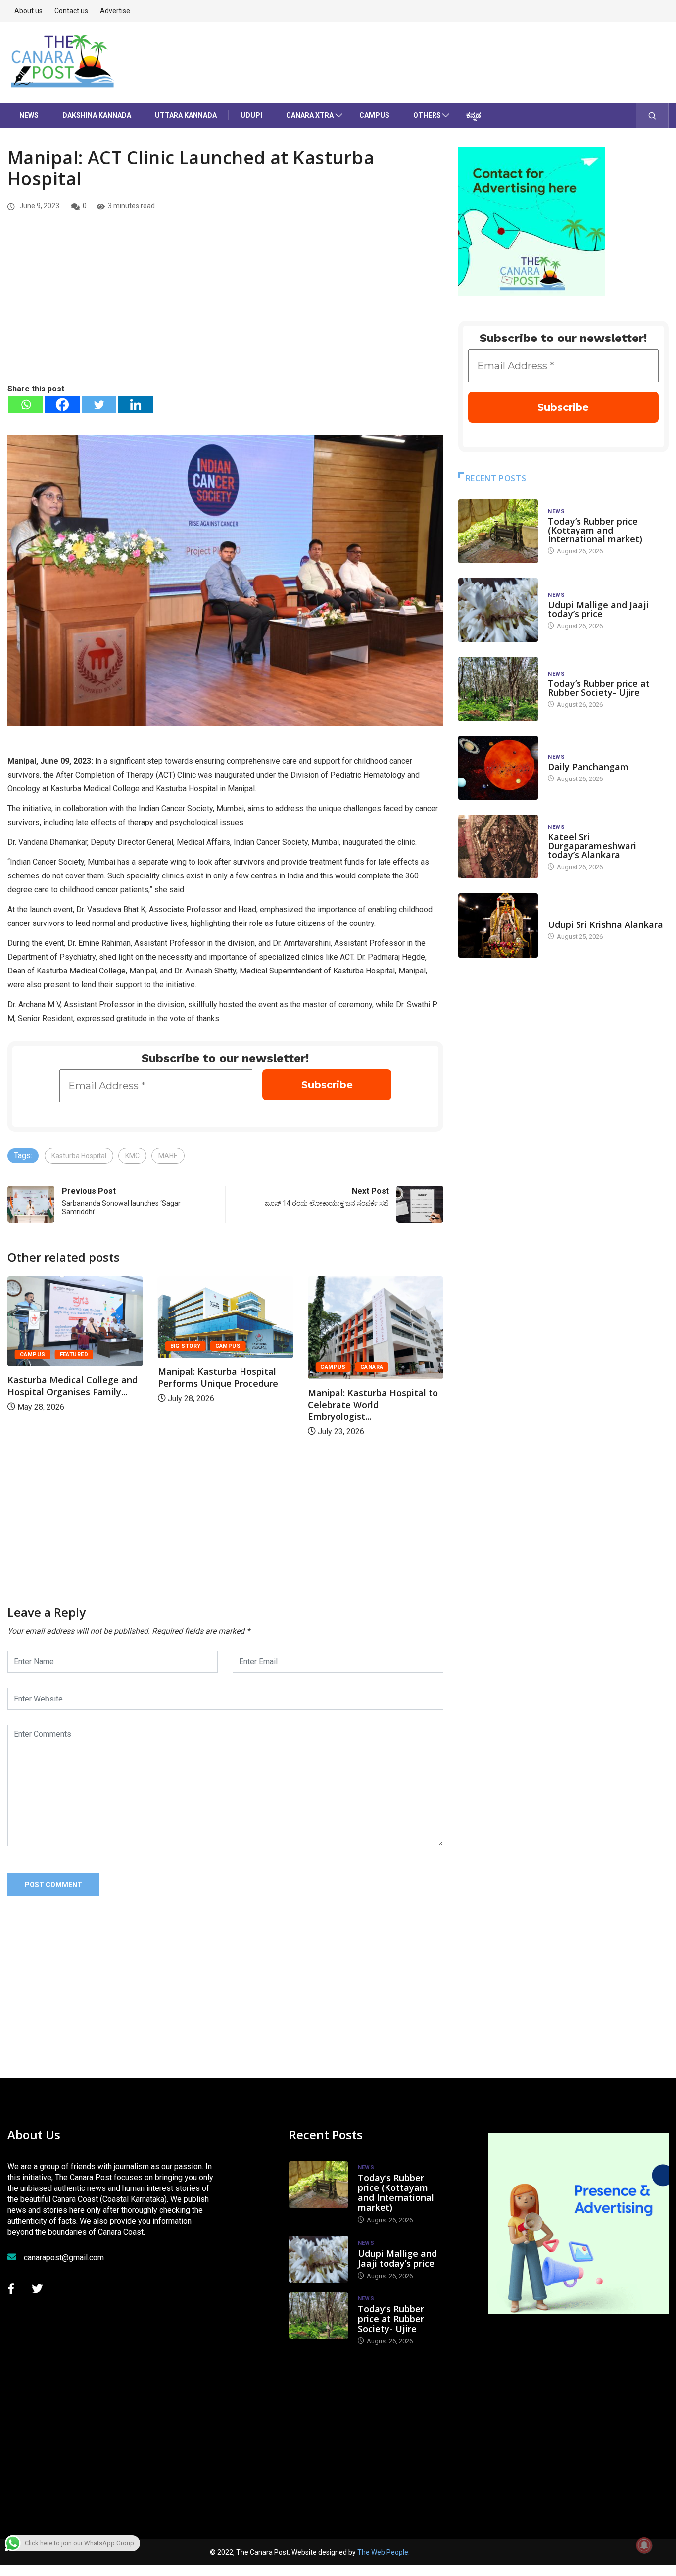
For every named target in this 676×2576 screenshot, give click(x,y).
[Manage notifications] (644, 2545)
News (29, 115)
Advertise (115, 11)
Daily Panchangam (588, 767)
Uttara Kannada (186, 115)
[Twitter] (99, 405)
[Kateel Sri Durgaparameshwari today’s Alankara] (498, 847)
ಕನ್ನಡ (474, 115)
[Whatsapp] (26, 405)
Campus (374, 115)
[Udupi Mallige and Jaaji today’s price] (498, 610)
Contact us (71, 11)
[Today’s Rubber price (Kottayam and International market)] (498, 531)
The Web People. (384, 2552)
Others (427, 115)
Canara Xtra (310, 115)
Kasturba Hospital (79, 1156)
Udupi (251, 115)
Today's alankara (576, 915)
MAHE (168, 1156)
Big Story (35, 1346)
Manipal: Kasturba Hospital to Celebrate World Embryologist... (223, 1405)
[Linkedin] (136, 405)
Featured (375, 1354)
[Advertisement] (225, 308)
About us (28, 11)
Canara (221, 1367)
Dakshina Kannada (97, 115)
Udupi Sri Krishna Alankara (605, 924)
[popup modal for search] (652, 115)
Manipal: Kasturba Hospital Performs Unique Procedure (68, 1377)
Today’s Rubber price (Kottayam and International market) (595, 530)
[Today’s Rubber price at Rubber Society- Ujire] (498, 689)
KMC (132, 1156)
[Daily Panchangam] (498, 768)
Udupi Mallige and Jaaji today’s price (598, 609)
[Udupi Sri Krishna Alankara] (498, 925)
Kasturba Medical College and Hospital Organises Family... (373, 1386)
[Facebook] (62, 405)
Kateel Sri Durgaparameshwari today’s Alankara (592, 846)
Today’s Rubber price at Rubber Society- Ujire (599, 688)
